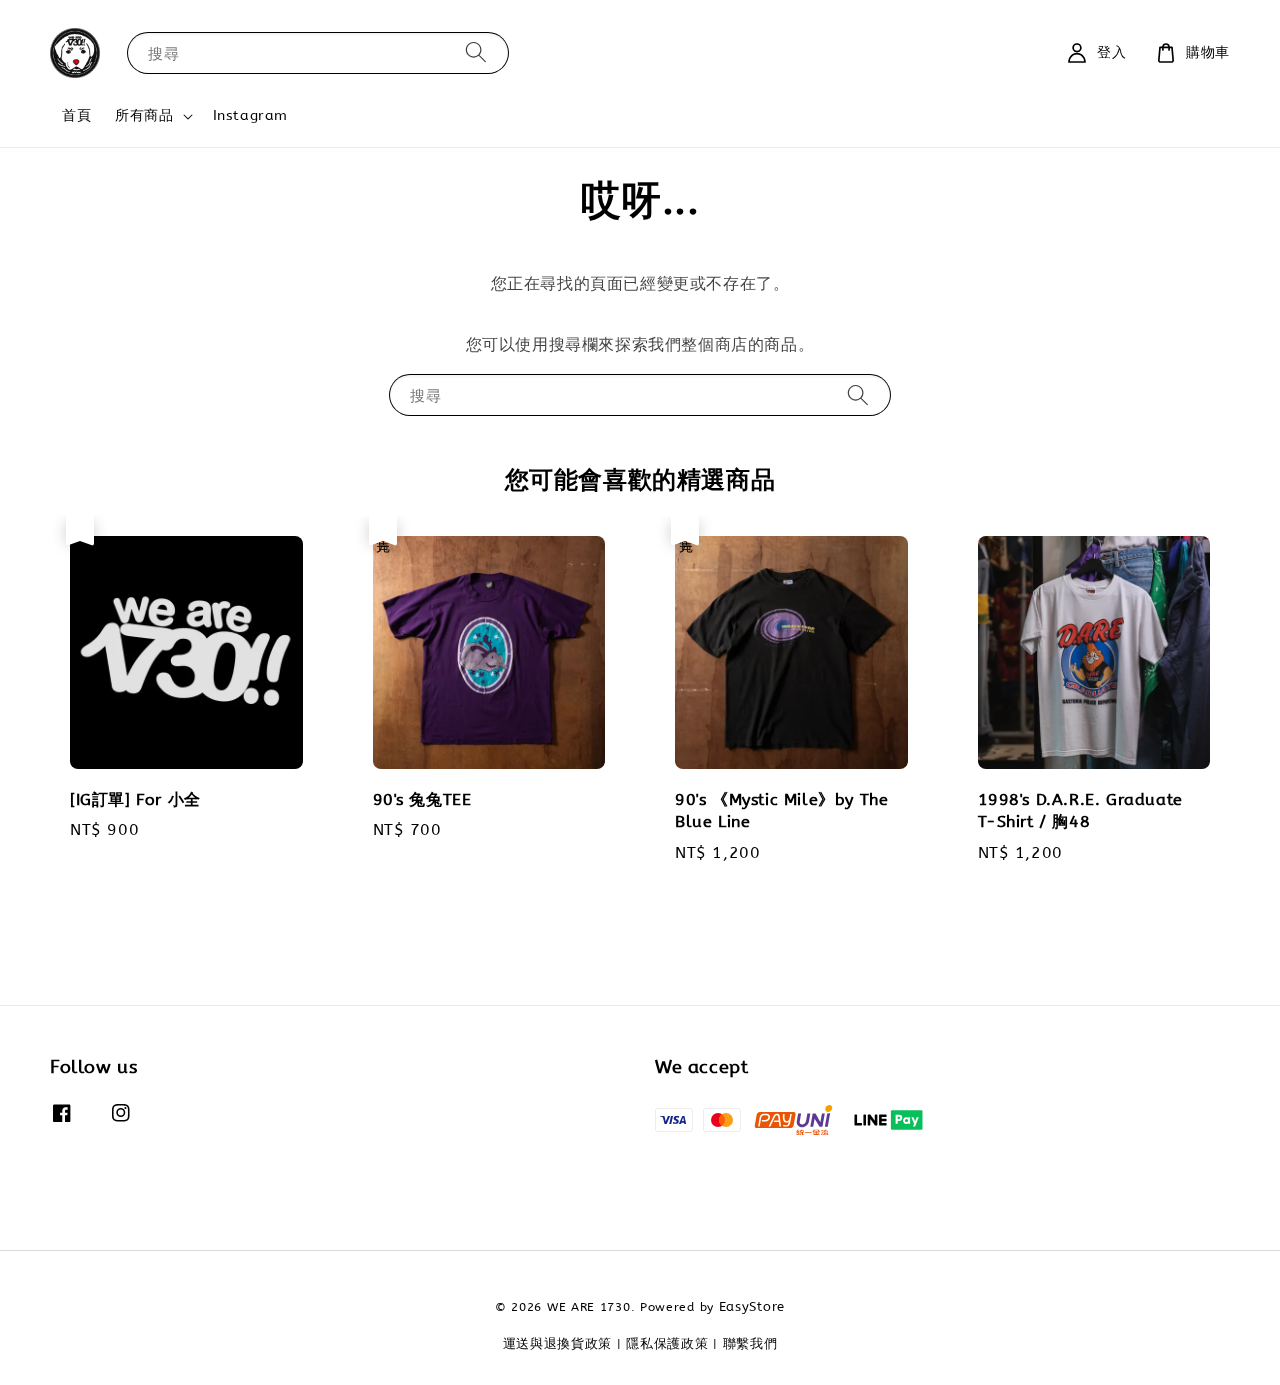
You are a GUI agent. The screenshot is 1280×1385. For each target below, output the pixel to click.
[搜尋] (476, 52)
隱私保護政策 (667, 1343)
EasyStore (752, 1306)
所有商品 (144, 115)
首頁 (76, 115)
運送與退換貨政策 (558, 1343)
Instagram (250, 115)
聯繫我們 (750, 1343)
